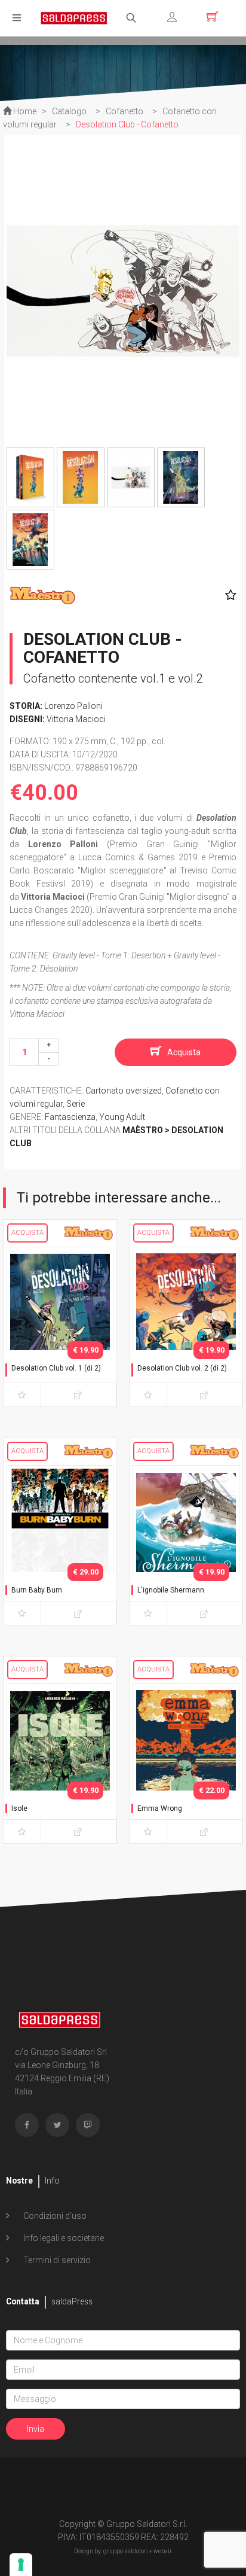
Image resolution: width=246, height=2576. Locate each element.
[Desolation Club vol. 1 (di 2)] (60, 1324)
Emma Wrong (160, 1808)
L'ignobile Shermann (171, 1590)
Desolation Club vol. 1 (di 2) (56, 1368)
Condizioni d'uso (54, 2216)
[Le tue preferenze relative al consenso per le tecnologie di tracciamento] (21, 2565)
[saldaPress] (74, 17)
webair (163, 2551)
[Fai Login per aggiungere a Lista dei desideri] (228, 595)
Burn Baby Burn (37, 1590)
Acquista (184, 1052)
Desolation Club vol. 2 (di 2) (182, 1368)
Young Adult (122, 1117)
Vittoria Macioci (76, 719)
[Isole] (60, 1761)
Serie (76, 1104)
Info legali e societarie (63, 2238)
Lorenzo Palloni (73, 706)
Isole (19, 1808)
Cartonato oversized (124, 1091)
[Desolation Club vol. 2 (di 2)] (186, 1324)
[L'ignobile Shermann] (186, 1543)
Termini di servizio (56, 2260)
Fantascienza (70, 1117)
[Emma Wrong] (186, 1761)
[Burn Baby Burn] (60, 1543)
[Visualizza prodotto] (79, 1395)
